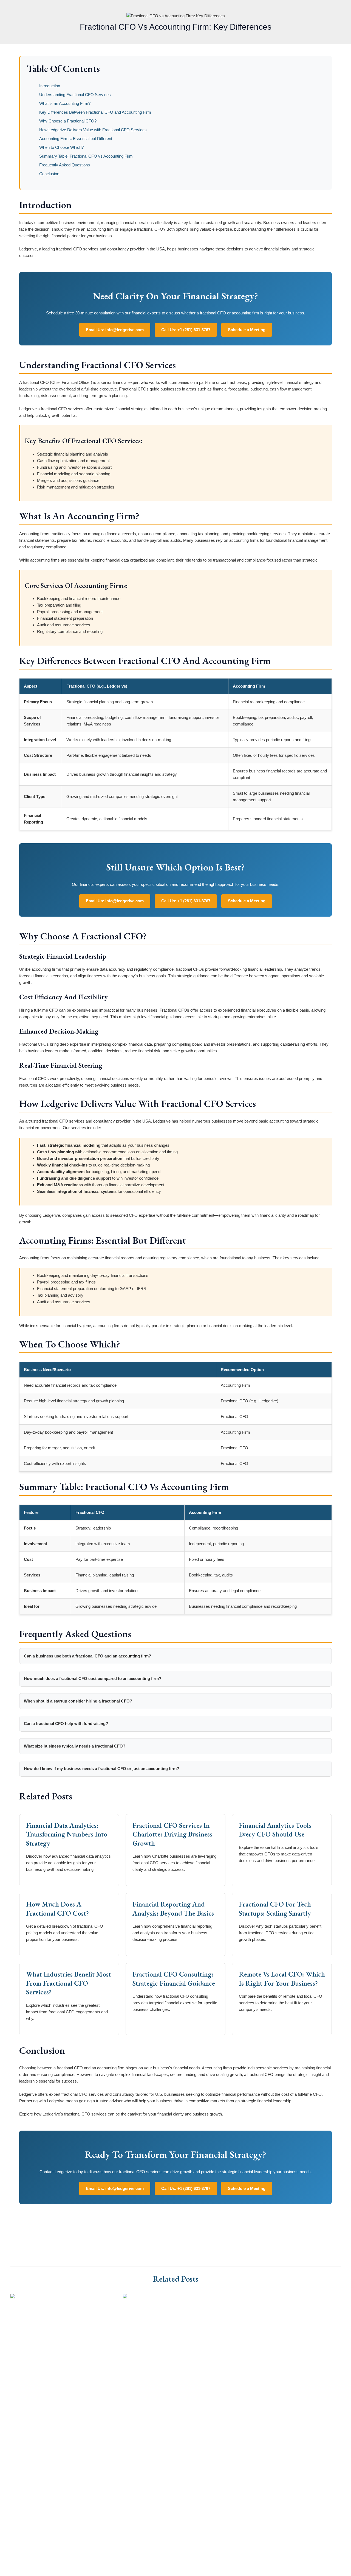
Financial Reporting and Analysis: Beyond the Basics (173, 1909)
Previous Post (17, 2233)
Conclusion (49, 174)
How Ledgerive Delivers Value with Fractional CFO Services (93, 130)
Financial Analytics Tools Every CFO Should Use (275, 1830)
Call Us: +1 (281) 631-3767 (186, 330)
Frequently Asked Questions (65, 165)
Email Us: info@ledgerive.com (115, 330)
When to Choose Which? (61, 147)
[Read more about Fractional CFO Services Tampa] (58, 2297)
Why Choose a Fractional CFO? (68, 121)
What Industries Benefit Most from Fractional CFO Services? (69, 1983)
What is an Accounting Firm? (65, 103)
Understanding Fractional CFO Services (75, 95)
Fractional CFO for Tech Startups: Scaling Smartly (275, 1909)
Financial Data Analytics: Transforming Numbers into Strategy (67, 1834)
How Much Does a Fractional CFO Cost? (57, 1909)
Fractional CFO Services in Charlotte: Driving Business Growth (172, 1834)
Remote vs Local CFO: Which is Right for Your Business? (282, 1979)
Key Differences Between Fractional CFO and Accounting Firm (95, 112)
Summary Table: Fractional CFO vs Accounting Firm (86, 156)
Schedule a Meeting (247, 330)
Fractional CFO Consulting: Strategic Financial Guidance (174, 1979)
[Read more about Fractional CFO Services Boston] (154, 2297)
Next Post (338, 2233)
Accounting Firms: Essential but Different (76, 139)
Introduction (50, 86)
